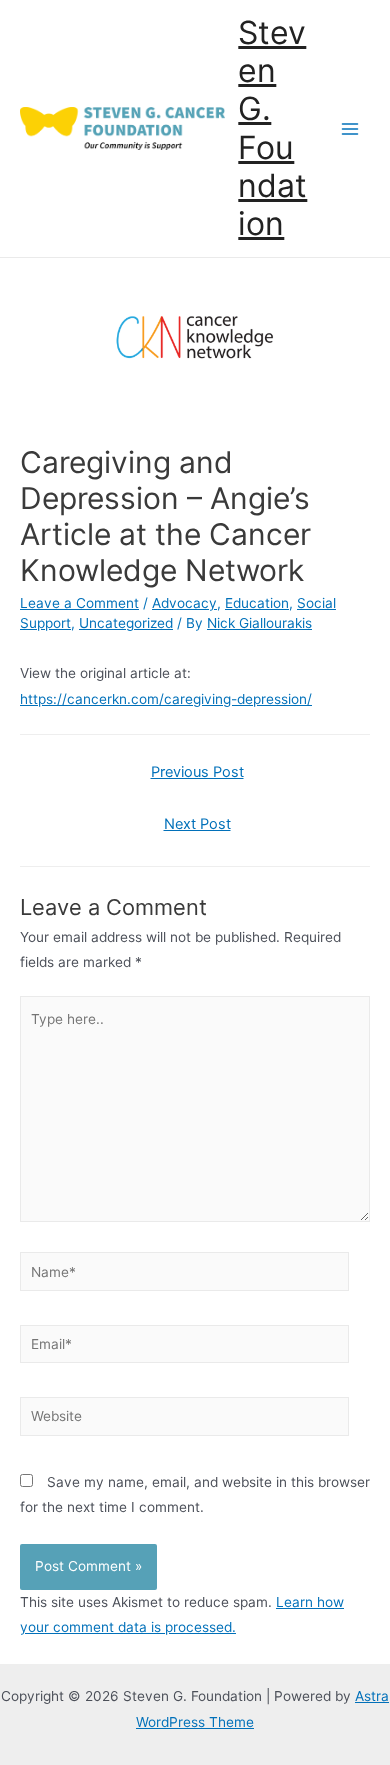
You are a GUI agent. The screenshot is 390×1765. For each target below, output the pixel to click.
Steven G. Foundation (272, 128)
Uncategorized (126, 623)
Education (257, 603)
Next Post (197, 824)
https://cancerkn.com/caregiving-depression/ (166, 699)
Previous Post (197, 772)
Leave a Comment (79, 603)
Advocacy (184, 603)
